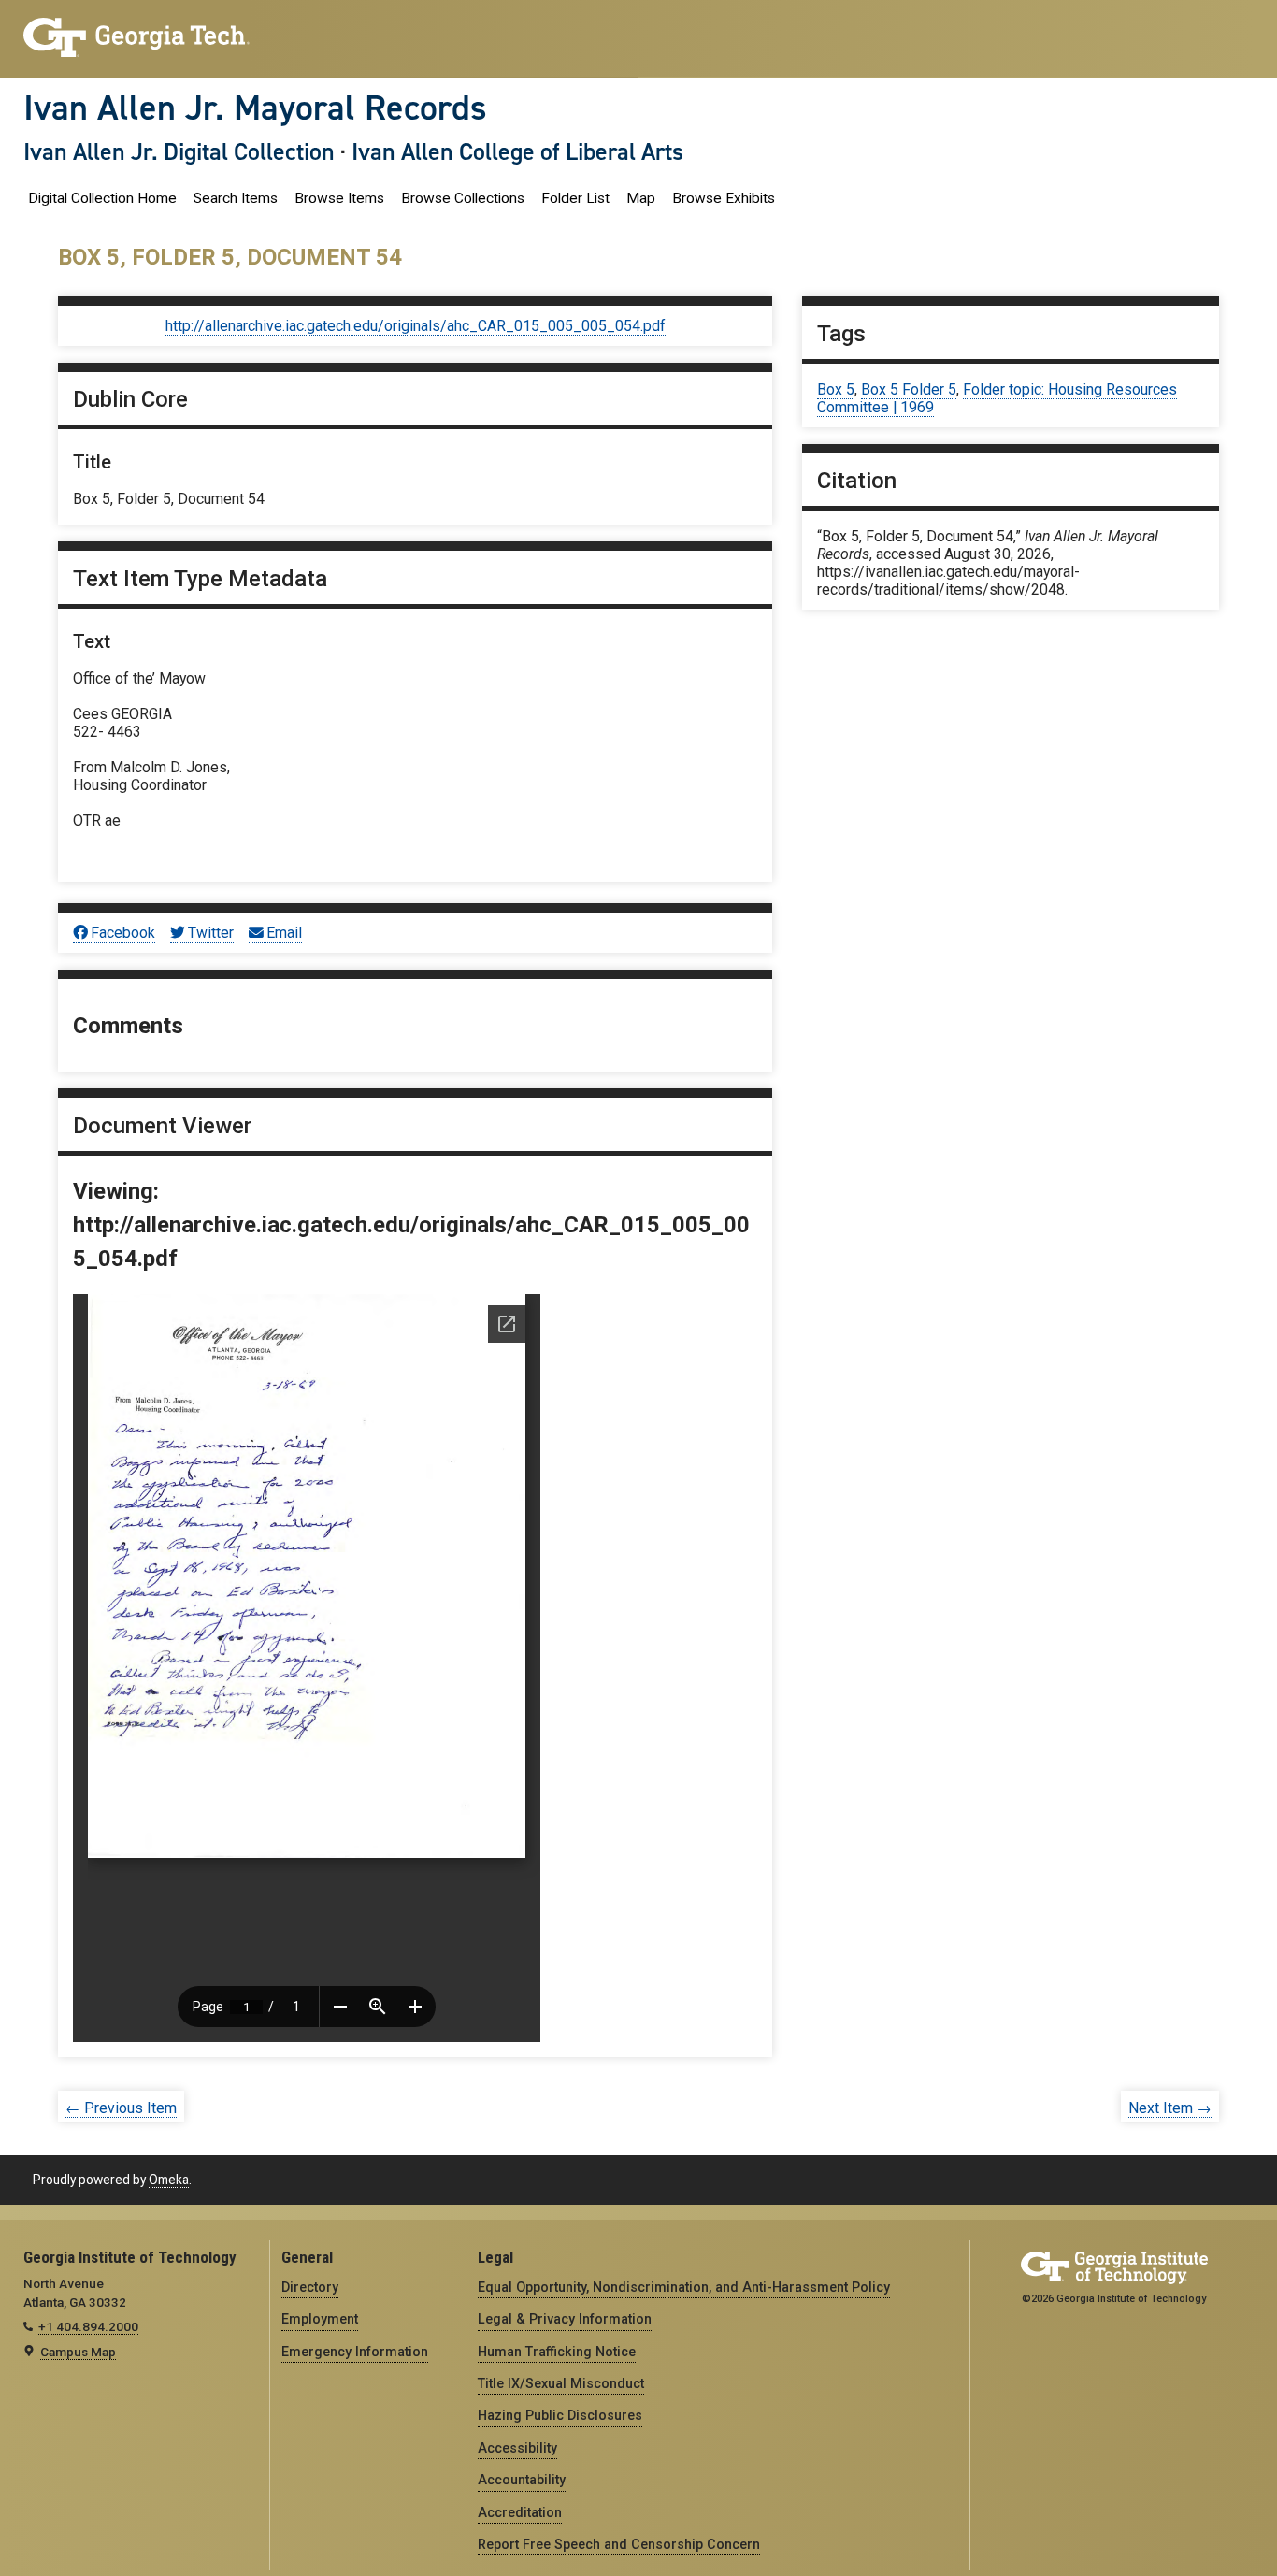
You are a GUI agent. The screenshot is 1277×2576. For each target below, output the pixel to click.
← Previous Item (121, 2108)
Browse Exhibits (724, 198)
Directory (310, 2287)
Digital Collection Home (102, 198)
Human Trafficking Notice (557, 2352)
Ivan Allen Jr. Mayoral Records (255, 108)
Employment (320, 2319)
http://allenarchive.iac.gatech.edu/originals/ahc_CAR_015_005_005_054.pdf (416, 326)
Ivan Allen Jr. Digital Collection (179, 151)
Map (641, 198)
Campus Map (78, 2352)
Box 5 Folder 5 (909, 389)
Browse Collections (463, 198)
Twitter (211, 933)
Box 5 (836, 389)
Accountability (522, 2480)
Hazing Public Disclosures (560, 2415)
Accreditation (520, 2512)
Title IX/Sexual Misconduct (561, 2383)
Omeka (169, 2180)
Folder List (575, 198)
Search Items (236, 198)
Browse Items (339, 198)
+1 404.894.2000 (88, 2326)
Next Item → (1170, 2108)
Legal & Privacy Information (565, 2319)
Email (284, 933)
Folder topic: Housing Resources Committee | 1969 (997, 398)
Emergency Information (355, 2352)
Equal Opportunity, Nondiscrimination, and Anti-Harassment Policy (684, 2287)
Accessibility (517, 2448)
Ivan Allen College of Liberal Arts (517, 151)
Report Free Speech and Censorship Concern (619, 2544)
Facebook (123, 933)
